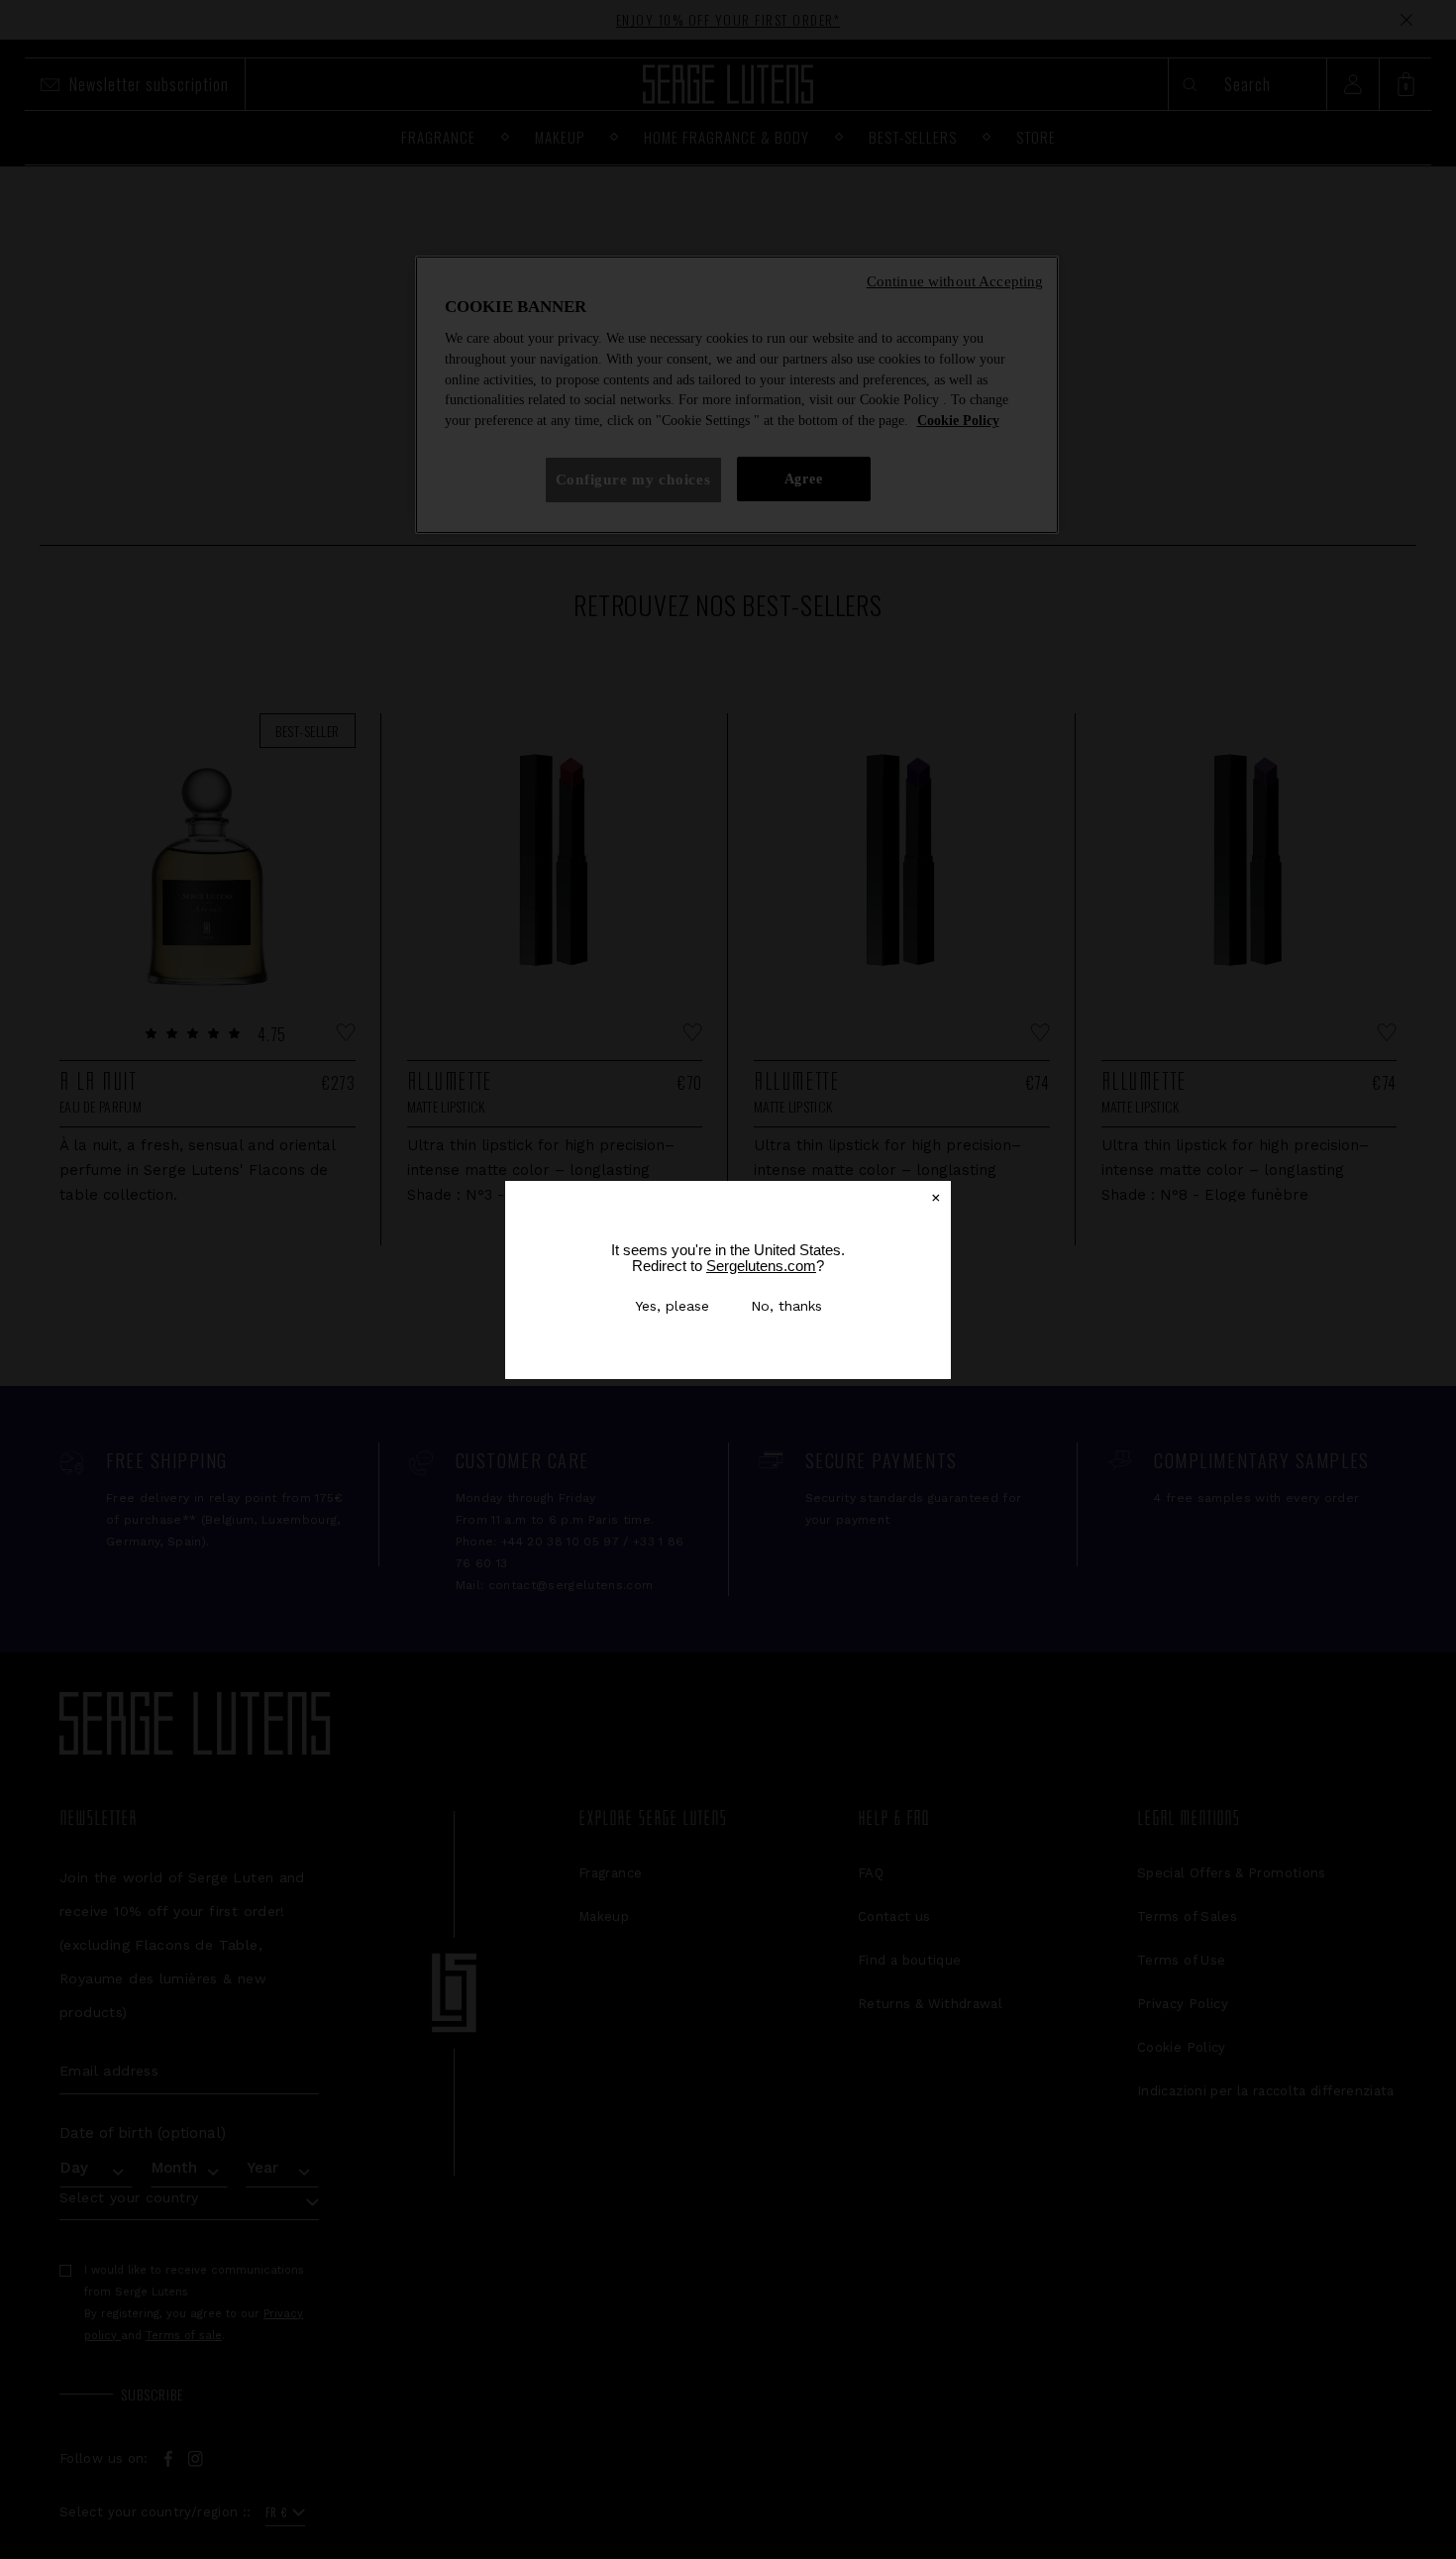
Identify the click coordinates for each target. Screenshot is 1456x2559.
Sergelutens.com (761, 1266)
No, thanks (786, 1306)
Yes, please (672, 1306)
